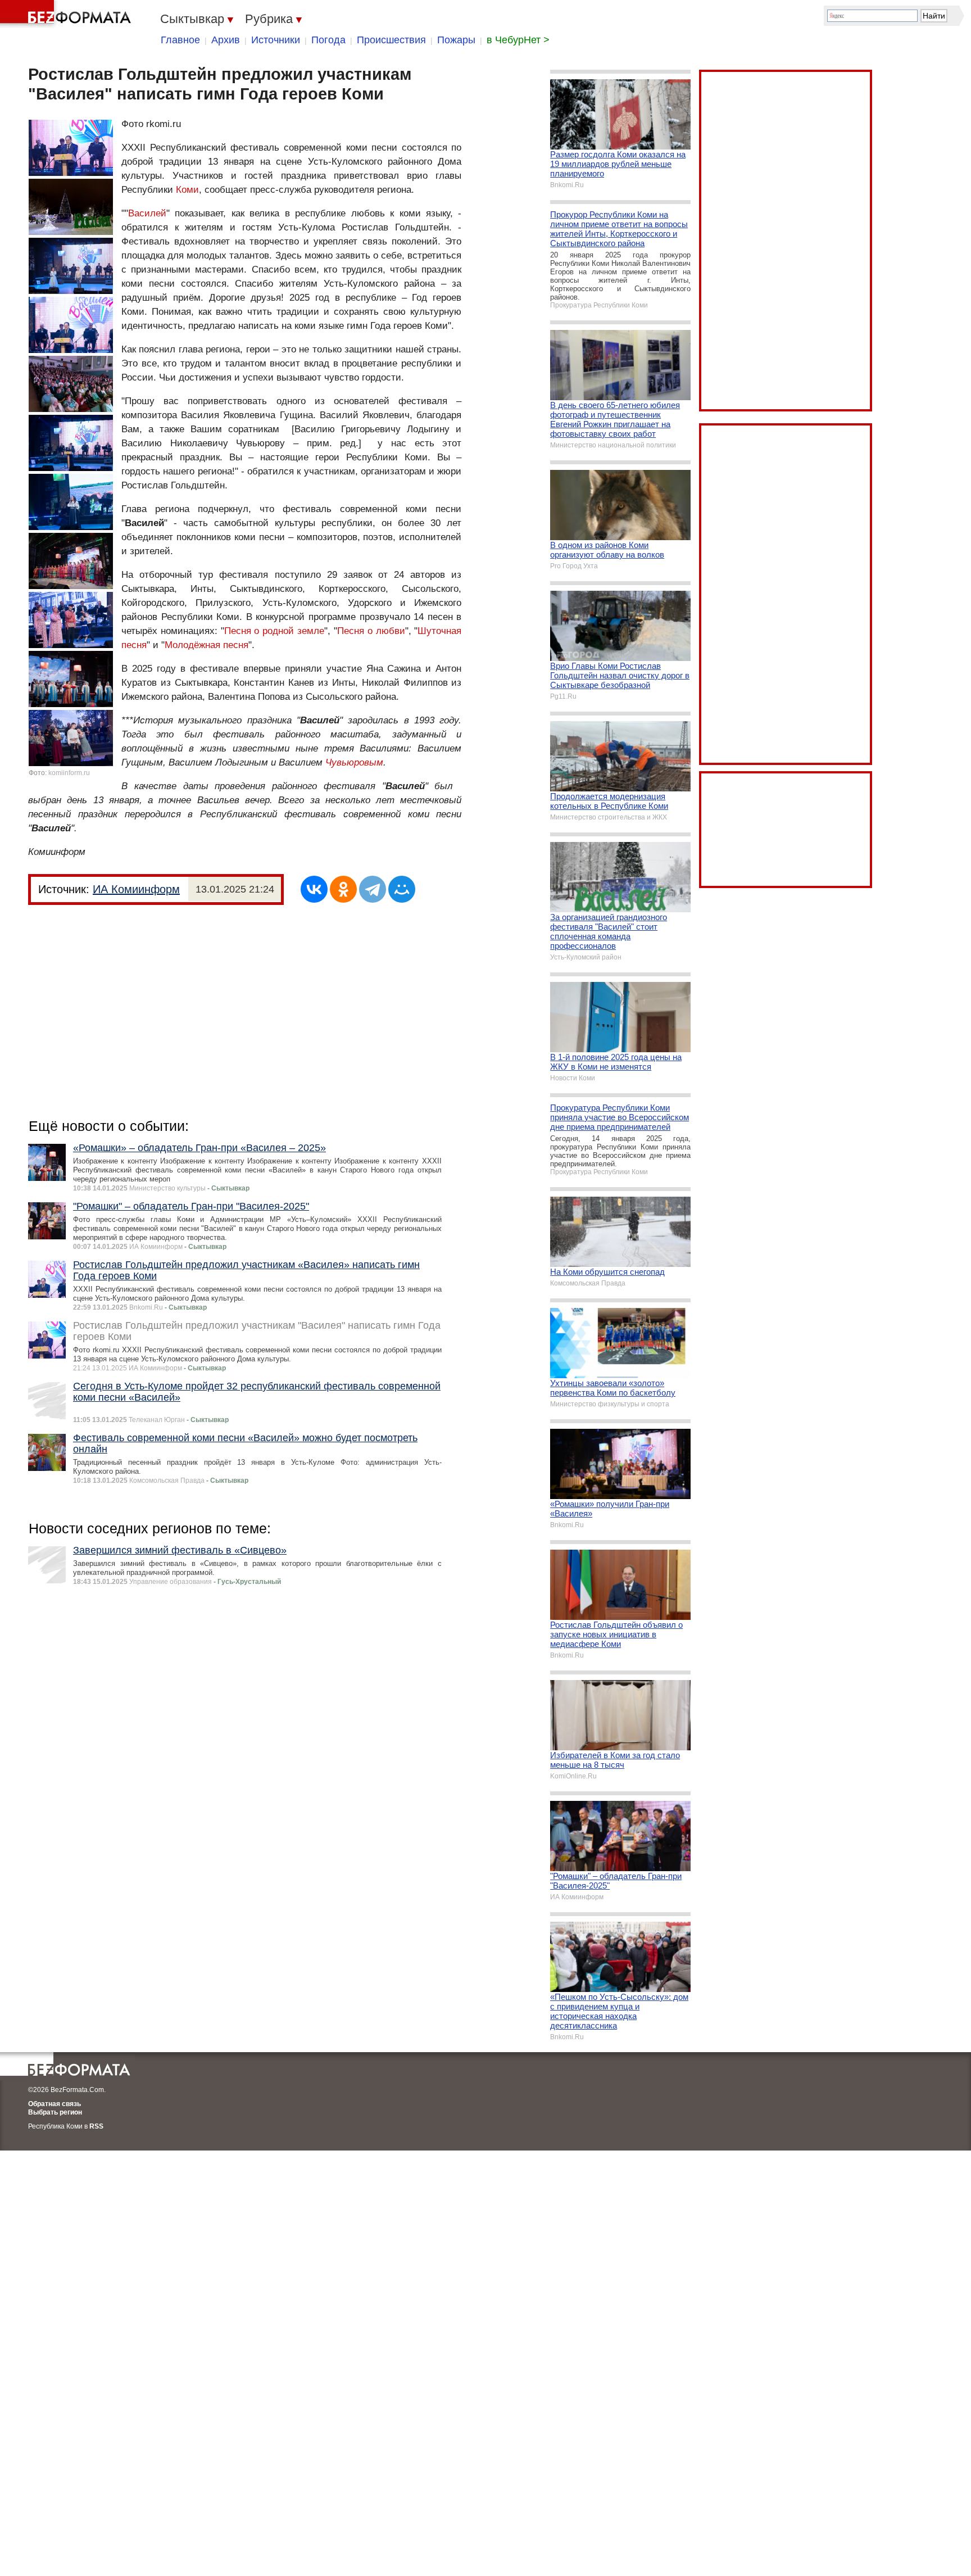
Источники (276, 40)
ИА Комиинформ (136, 889)
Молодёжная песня (207, 645)
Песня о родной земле (274, 631)
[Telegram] (373, 889)
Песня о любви (371, 631)
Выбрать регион (55, 2112)
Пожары (456, 40)
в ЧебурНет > (518, 40)
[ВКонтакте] (314, 889)
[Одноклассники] (343, 889)
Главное (180, 40)
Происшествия (391, 40)
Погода (328, 40)
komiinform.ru (69, 773)
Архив (226, 40)
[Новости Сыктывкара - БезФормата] (67, 14)
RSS (96, 2126)
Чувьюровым (354, 762)
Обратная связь (55, 2104)
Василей (147, 213)
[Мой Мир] (402, 889)
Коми (187, 190)
